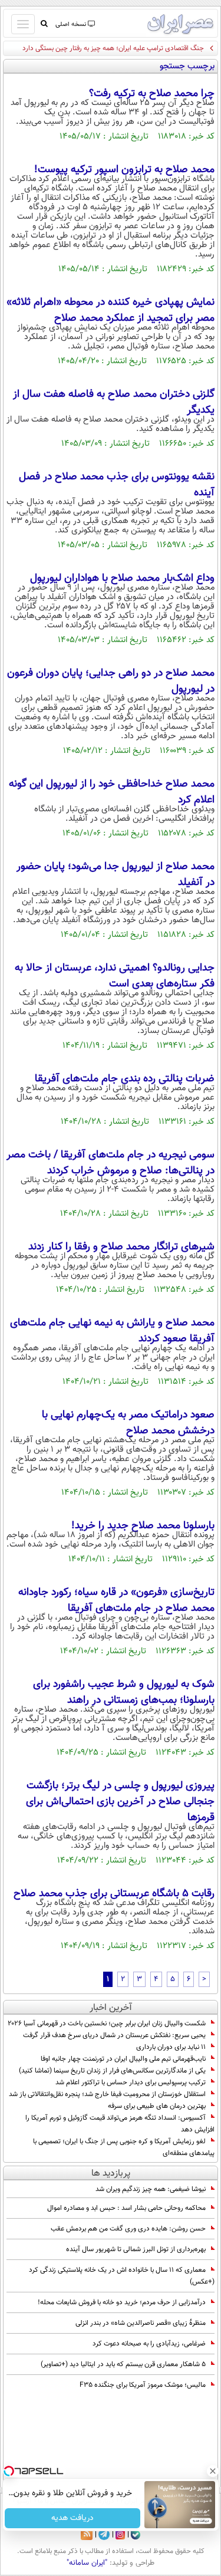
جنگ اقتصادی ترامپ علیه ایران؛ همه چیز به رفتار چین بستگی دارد (113, 48)
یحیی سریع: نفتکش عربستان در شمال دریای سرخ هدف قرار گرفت (114, 2035)
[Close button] (212, 2471)
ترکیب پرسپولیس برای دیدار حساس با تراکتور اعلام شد (131, 2082)
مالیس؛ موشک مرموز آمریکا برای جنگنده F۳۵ (143, 2385)
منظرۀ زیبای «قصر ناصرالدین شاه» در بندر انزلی (141, 2323)
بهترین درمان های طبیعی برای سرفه (157, 2106)
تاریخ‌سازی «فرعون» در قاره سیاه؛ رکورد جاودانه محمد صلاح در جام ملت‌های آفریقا (116, 1600)
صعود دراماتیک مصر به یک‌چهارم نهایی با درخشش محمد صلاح (128, 1423)
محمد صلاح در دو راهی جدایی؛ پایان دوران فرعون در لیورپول (111, 681)
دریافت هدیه (72, 2518)
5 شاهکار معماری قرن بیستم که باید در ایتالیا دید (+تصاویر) (123, 2364)
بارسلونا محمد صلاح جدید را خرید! (143, 1526)
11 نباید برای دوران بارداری (171, 2047)
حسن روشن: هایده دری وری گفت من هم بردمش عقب (128, 2229)
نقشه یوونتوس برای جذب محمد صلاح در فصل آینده (117, 485)
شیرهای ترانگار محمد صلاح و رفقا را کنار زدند (121, 1247)
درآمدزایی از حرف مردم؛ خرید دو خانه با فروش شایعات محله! (122, 2302)
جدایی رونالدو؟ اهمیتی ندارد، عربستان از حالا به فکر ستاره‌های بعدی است (115, 976)
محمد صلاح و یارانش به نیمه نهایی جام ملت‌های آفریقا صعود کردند (112, 1331)
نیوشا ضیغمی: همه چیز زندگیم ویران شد (151, 2189)
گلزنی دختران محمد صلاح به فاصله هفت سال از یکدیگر (114, 402)
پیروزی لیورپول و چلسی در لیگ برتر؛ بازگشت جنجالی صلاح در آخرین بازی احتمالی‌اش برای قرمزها (120, 1802)
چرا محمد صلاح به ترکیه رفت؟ (152, 94)
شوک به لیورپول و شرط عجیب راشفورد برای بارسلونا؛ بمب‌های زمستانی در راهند (124, 1692)
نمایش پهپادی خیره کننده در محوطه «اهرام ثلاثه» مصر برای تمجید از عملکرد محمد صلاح (111, 310)
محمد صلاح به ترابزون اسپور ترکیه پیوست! (124, 170)
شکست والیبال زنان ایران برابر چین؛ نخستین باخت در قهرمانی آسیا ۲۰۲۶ (107, 2024)
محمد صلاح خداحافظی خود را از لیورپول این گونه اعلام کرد (112, 792)
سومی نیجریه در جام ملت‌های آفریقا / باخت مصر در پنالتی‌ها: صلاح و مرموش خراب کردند (111, 1163)
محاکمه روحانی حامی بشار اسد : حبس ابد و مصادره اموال (126, 2208)
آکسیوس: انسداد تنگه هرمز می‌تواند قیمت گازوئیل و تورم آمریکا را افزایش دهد (120, 2124)
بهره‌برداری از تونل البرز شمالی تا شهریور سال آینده (136, 2249)
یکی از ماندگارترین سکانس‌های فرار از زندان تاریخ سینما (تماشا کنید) (112, 2071)
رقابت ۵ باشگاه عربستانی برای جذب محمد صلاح (114, 1894)
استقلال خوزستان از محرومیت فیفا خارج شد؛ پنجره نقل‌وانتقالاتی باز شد (107, 2094)
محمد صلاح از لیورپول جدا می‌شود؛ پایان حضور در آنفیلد (116, 875)
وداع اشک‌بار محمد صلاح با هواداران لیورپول (122, 578)
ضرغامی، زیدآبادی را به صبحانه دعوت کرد (149, 2344)
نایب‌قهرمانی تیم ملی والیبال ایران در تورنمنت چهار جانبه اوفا (123, 2059)
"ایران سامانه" (87, 2563)
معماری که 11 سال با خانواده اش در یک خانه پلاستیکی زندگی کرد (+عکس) (122, 2276)
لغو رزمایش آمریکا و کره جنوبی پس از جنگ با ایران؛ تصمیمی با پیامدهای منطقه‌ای (124, 2147)
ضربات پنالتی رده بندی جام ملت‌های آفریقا (125, 1079)
